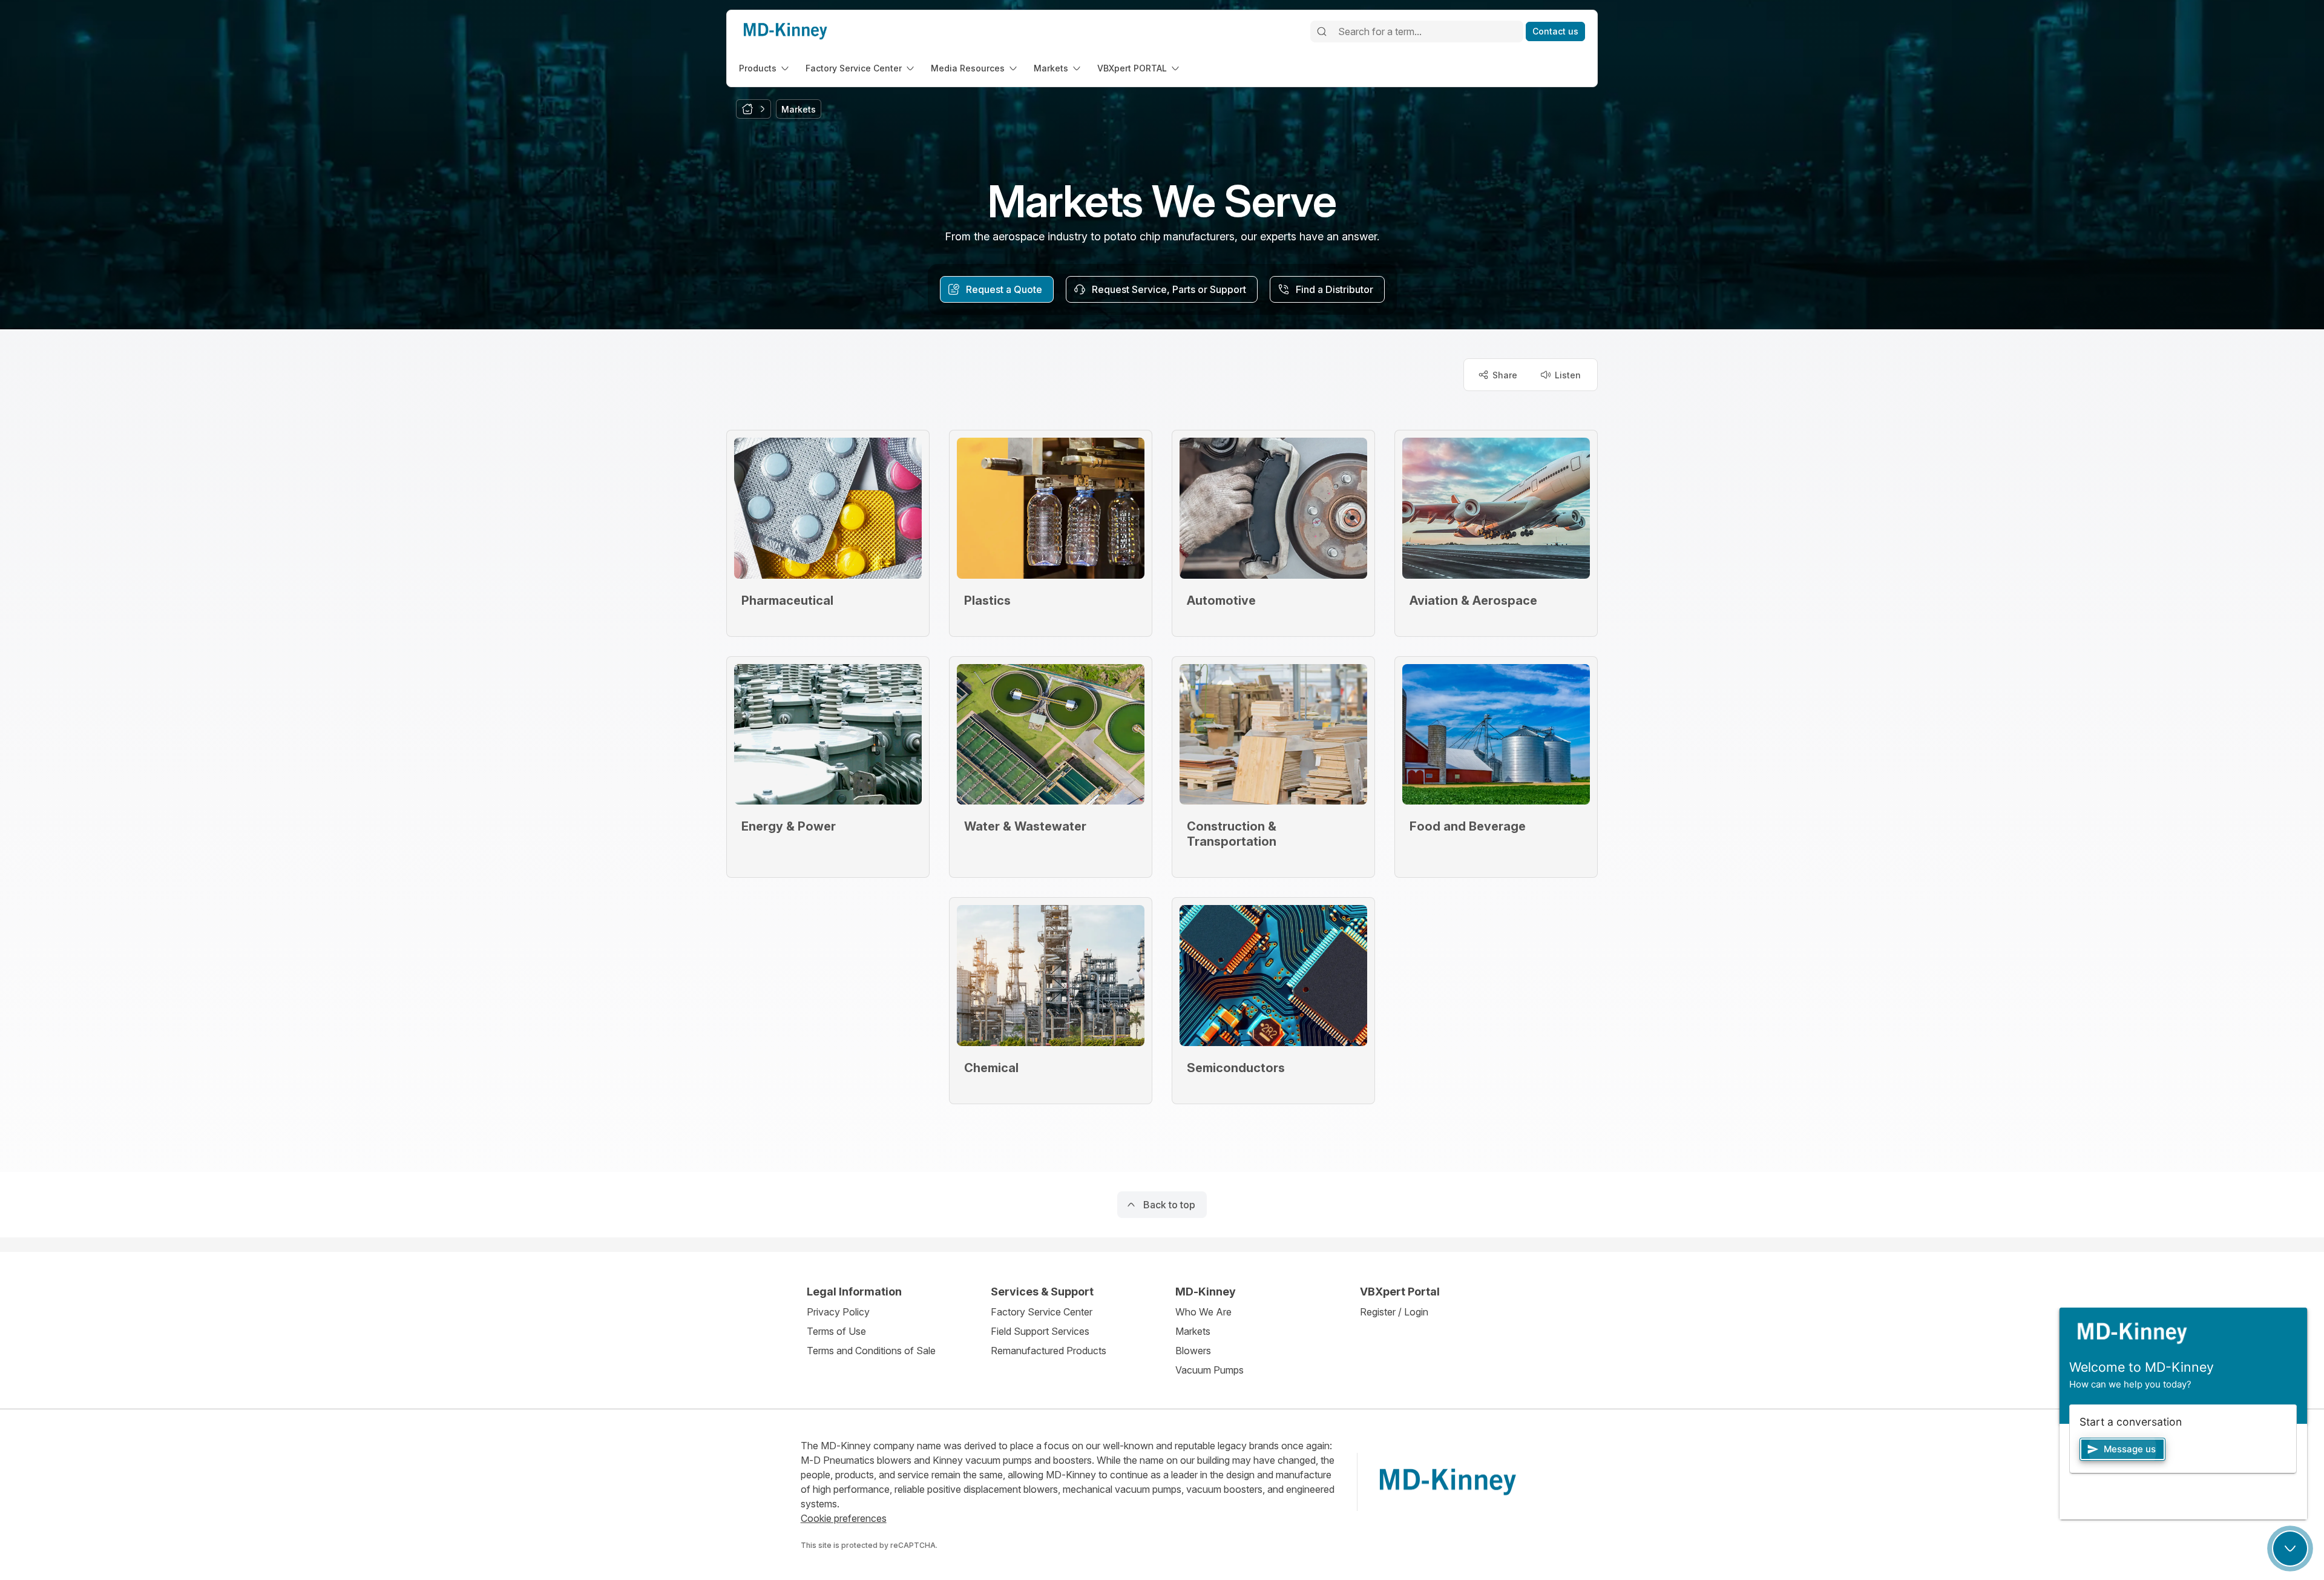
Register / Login (1394, 1312)
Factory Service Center (1042, 1312)
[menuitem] (765, 68)
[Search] (1322, 31)
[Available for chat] (2290, 1549)
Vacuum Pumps (1210, 1370)
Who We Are (1203, 1312)
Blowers (1193, 1351)
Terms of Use (836, 1331)
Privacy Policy (838, 1312)
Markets (1193, 1331)
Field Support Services (1040, 1331)
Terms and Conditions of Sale (871, 1351)
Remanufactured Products (1049, 1351)
